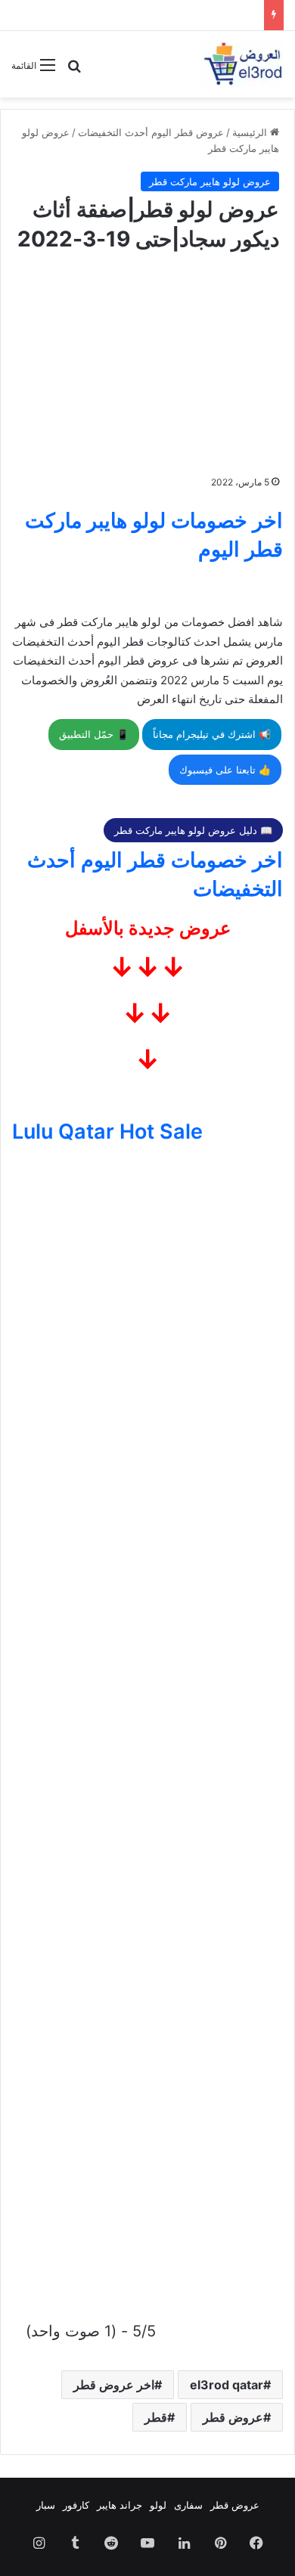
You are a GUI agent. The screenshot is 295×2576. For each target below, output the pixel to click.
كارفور (76, 2505)
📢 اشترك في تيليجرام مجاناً (212, 734)
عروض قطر (233, 2417)
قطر (156, 2417)
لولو (158, 2505)
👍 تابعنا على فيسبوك (225, 770)
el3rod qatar (227, 2385)
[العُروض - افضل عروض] (242, 64)
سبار (46, 2505)
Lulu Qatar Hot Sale (107, 1131)
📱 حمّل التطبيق (94, 734)
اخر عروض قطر (114, 2385)
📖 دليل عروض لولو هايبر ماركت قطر (193, 830)
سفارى (188, 2505)
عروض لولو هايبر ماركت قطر (210, 181)
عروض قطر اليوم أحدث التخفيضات (151, 132)
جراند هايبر (120, 2505)
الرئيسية (251, 132)
